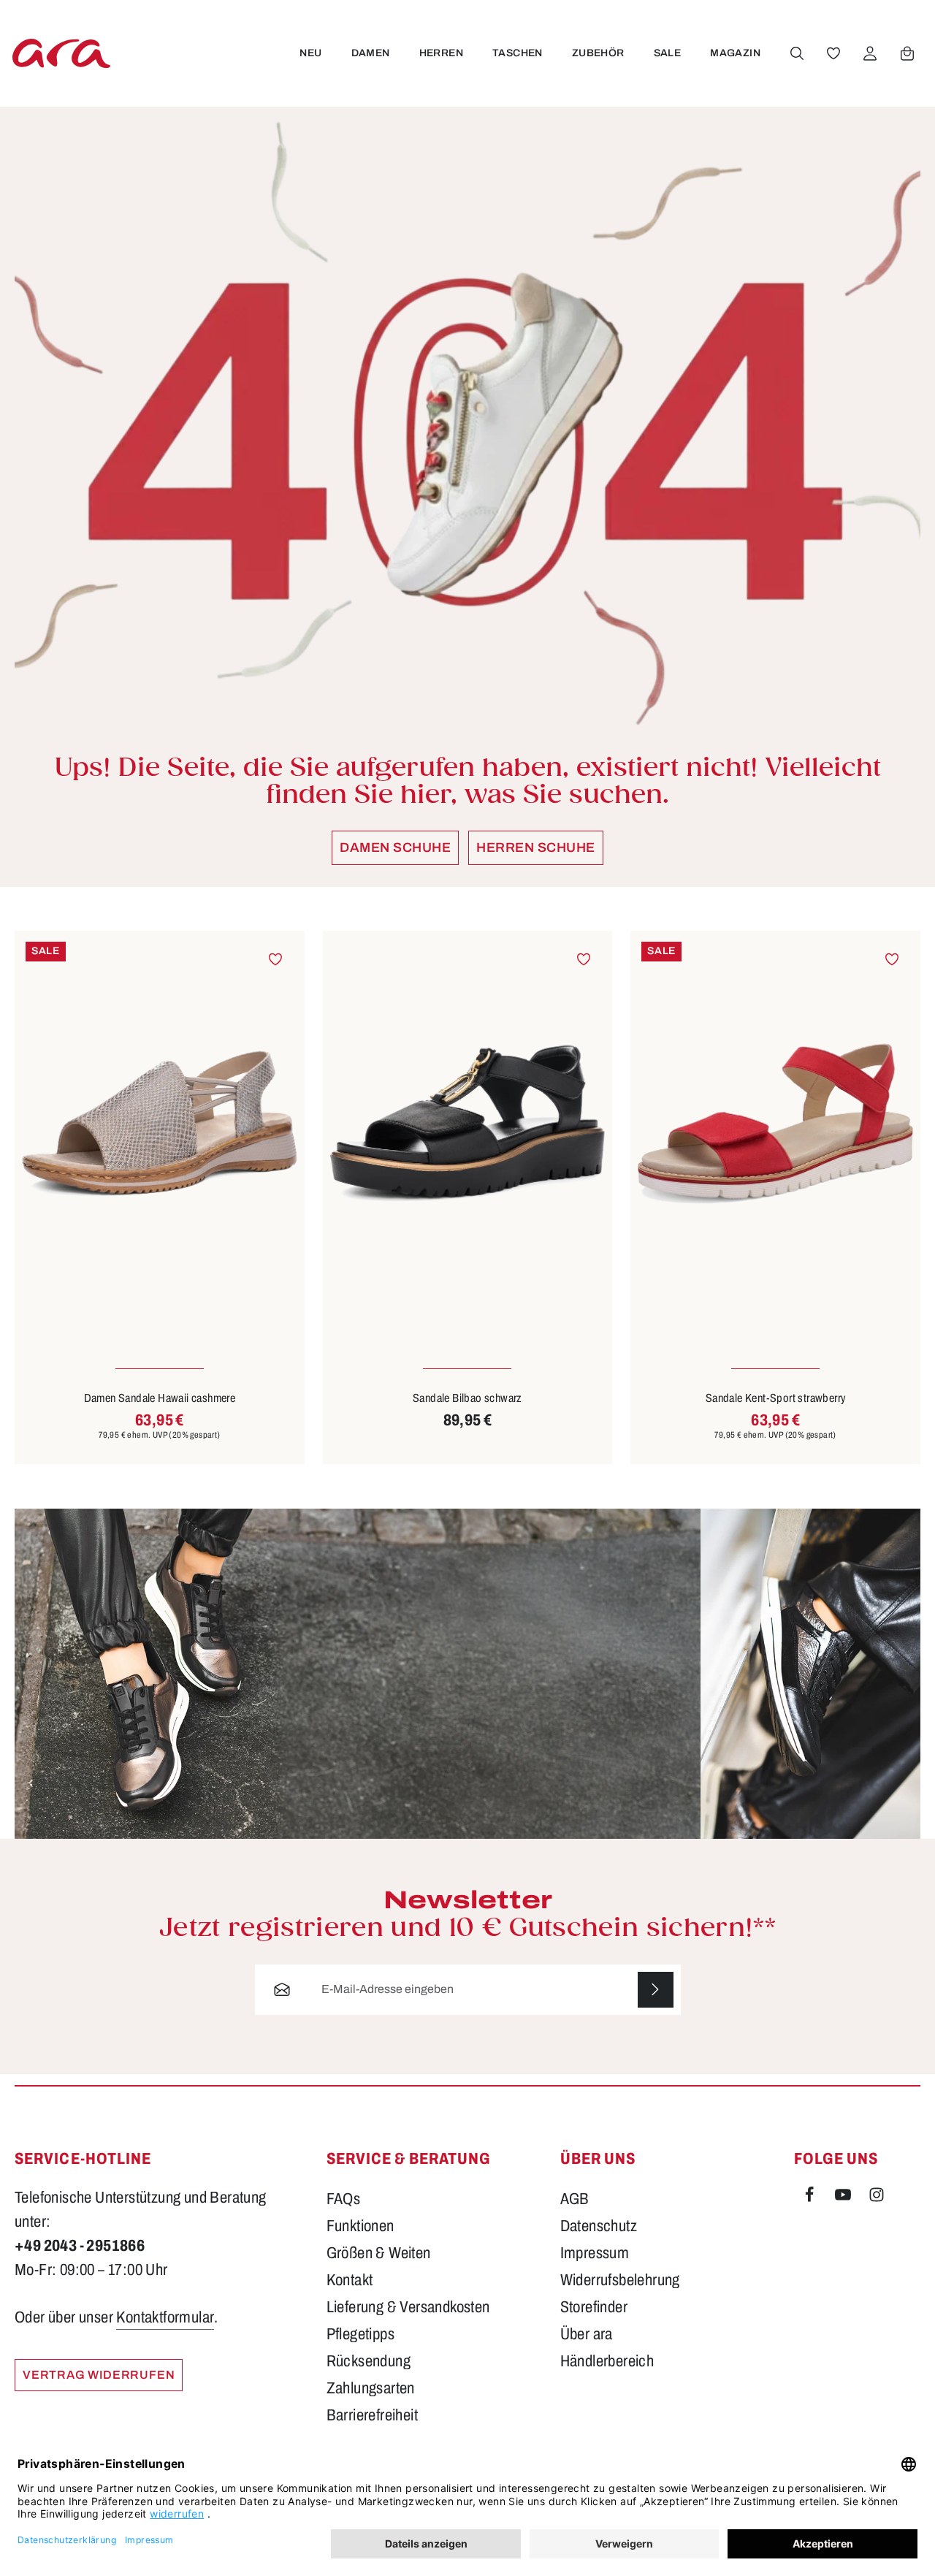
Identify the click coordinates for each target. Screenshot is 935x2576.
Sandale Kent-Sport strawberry (776, 1398)
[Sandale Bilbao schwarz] (468, 1124)
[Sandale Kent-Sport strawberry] (775, 1124)
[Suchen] (797, 53)
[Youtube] (844, 2198)
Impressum (595, 2253)
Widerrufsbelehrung (620, 2280)
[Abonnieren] (656, 1990)
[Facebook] (811, 2198)
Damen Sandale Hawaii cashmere (160, 1398)
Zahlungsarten (371, 2388)
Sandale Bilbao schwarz (467, 1398)
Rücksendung (369, 2361)
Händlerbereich (607, 2361)
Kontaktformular (165, 2317)
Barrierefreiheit (372, 2415)
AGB (575, 2199)
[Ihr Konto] (870, 53)
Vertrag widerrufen (99, 2375)
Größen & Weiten (379, 2253)
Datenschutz (599, 2226)
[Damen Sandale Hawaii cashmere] (160, 1124)
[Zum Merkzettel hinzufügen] (276, 960)
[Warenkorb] (907, 53)
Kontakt (350, 2280)
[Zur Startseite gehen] (61, 53)
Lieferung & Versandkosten (408, 2307)
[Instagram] (877, 2198)
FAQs (344, 2199)
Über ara (587, 2334)
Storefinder (594, 2307)
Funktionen (360, 2226)
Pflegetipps (360, 2334)
